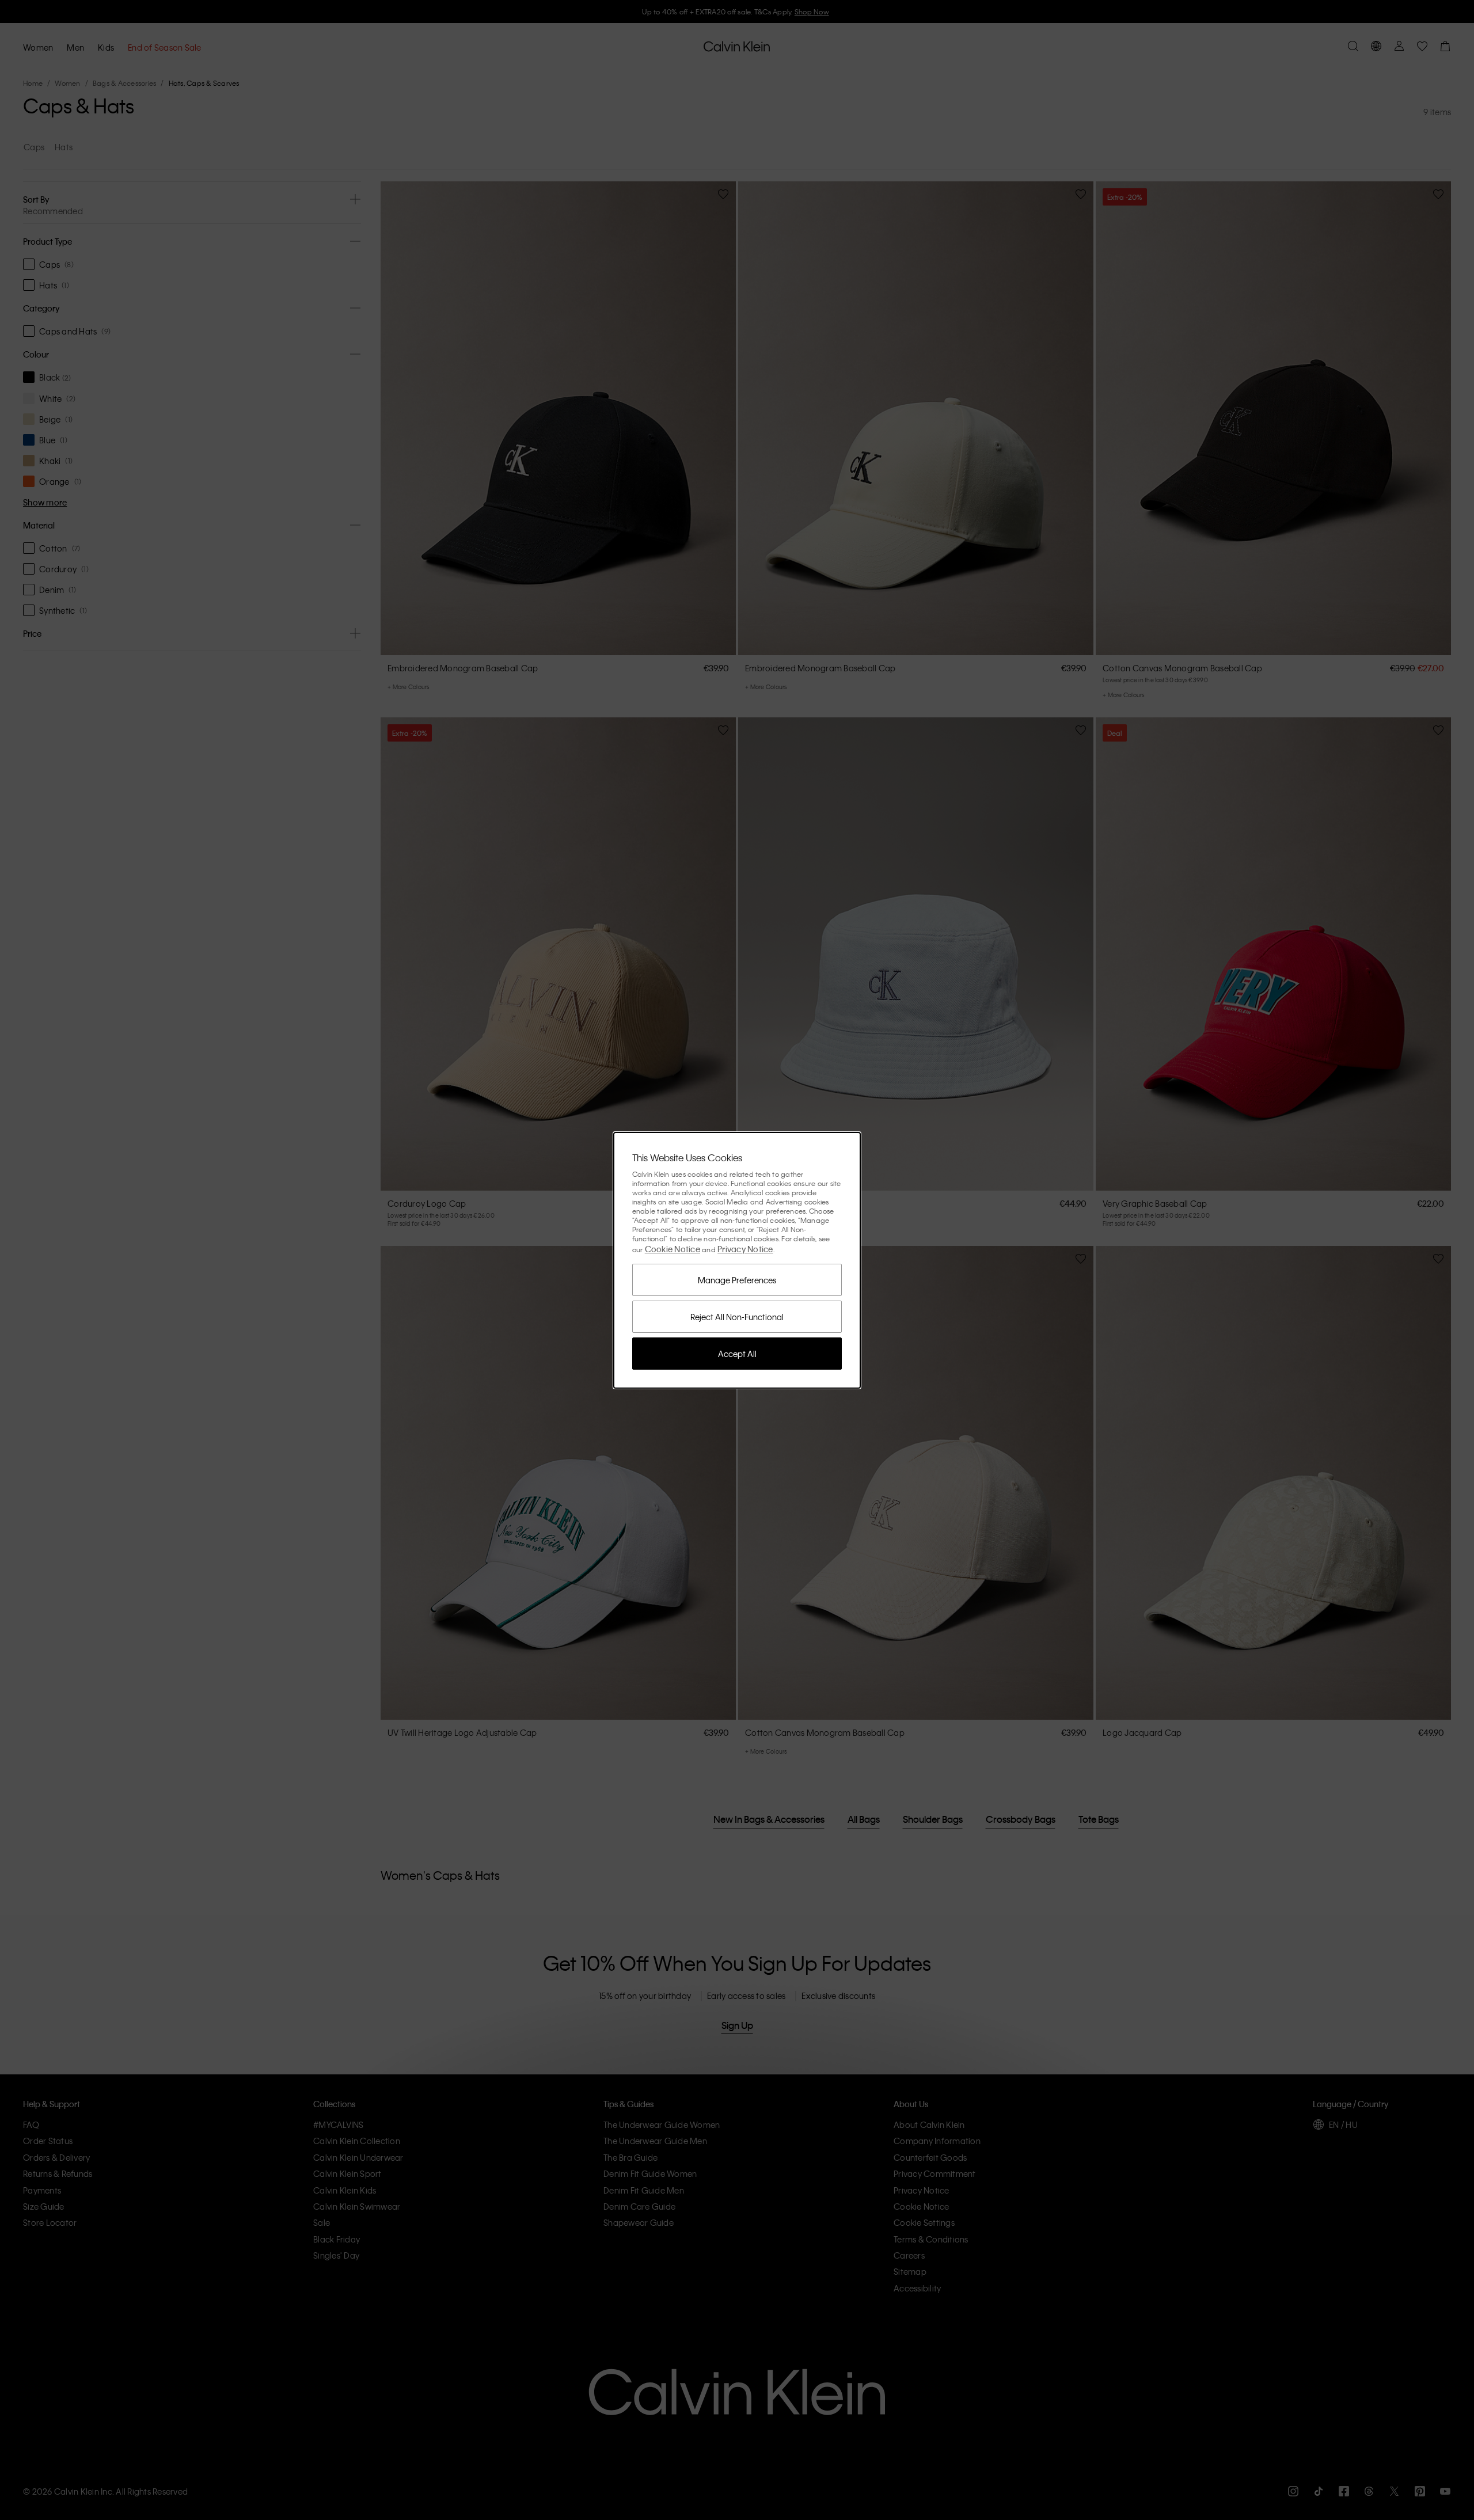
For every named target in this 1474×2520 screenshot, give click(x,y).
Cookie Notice (673, 1249)
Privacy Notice (745, 1249)
